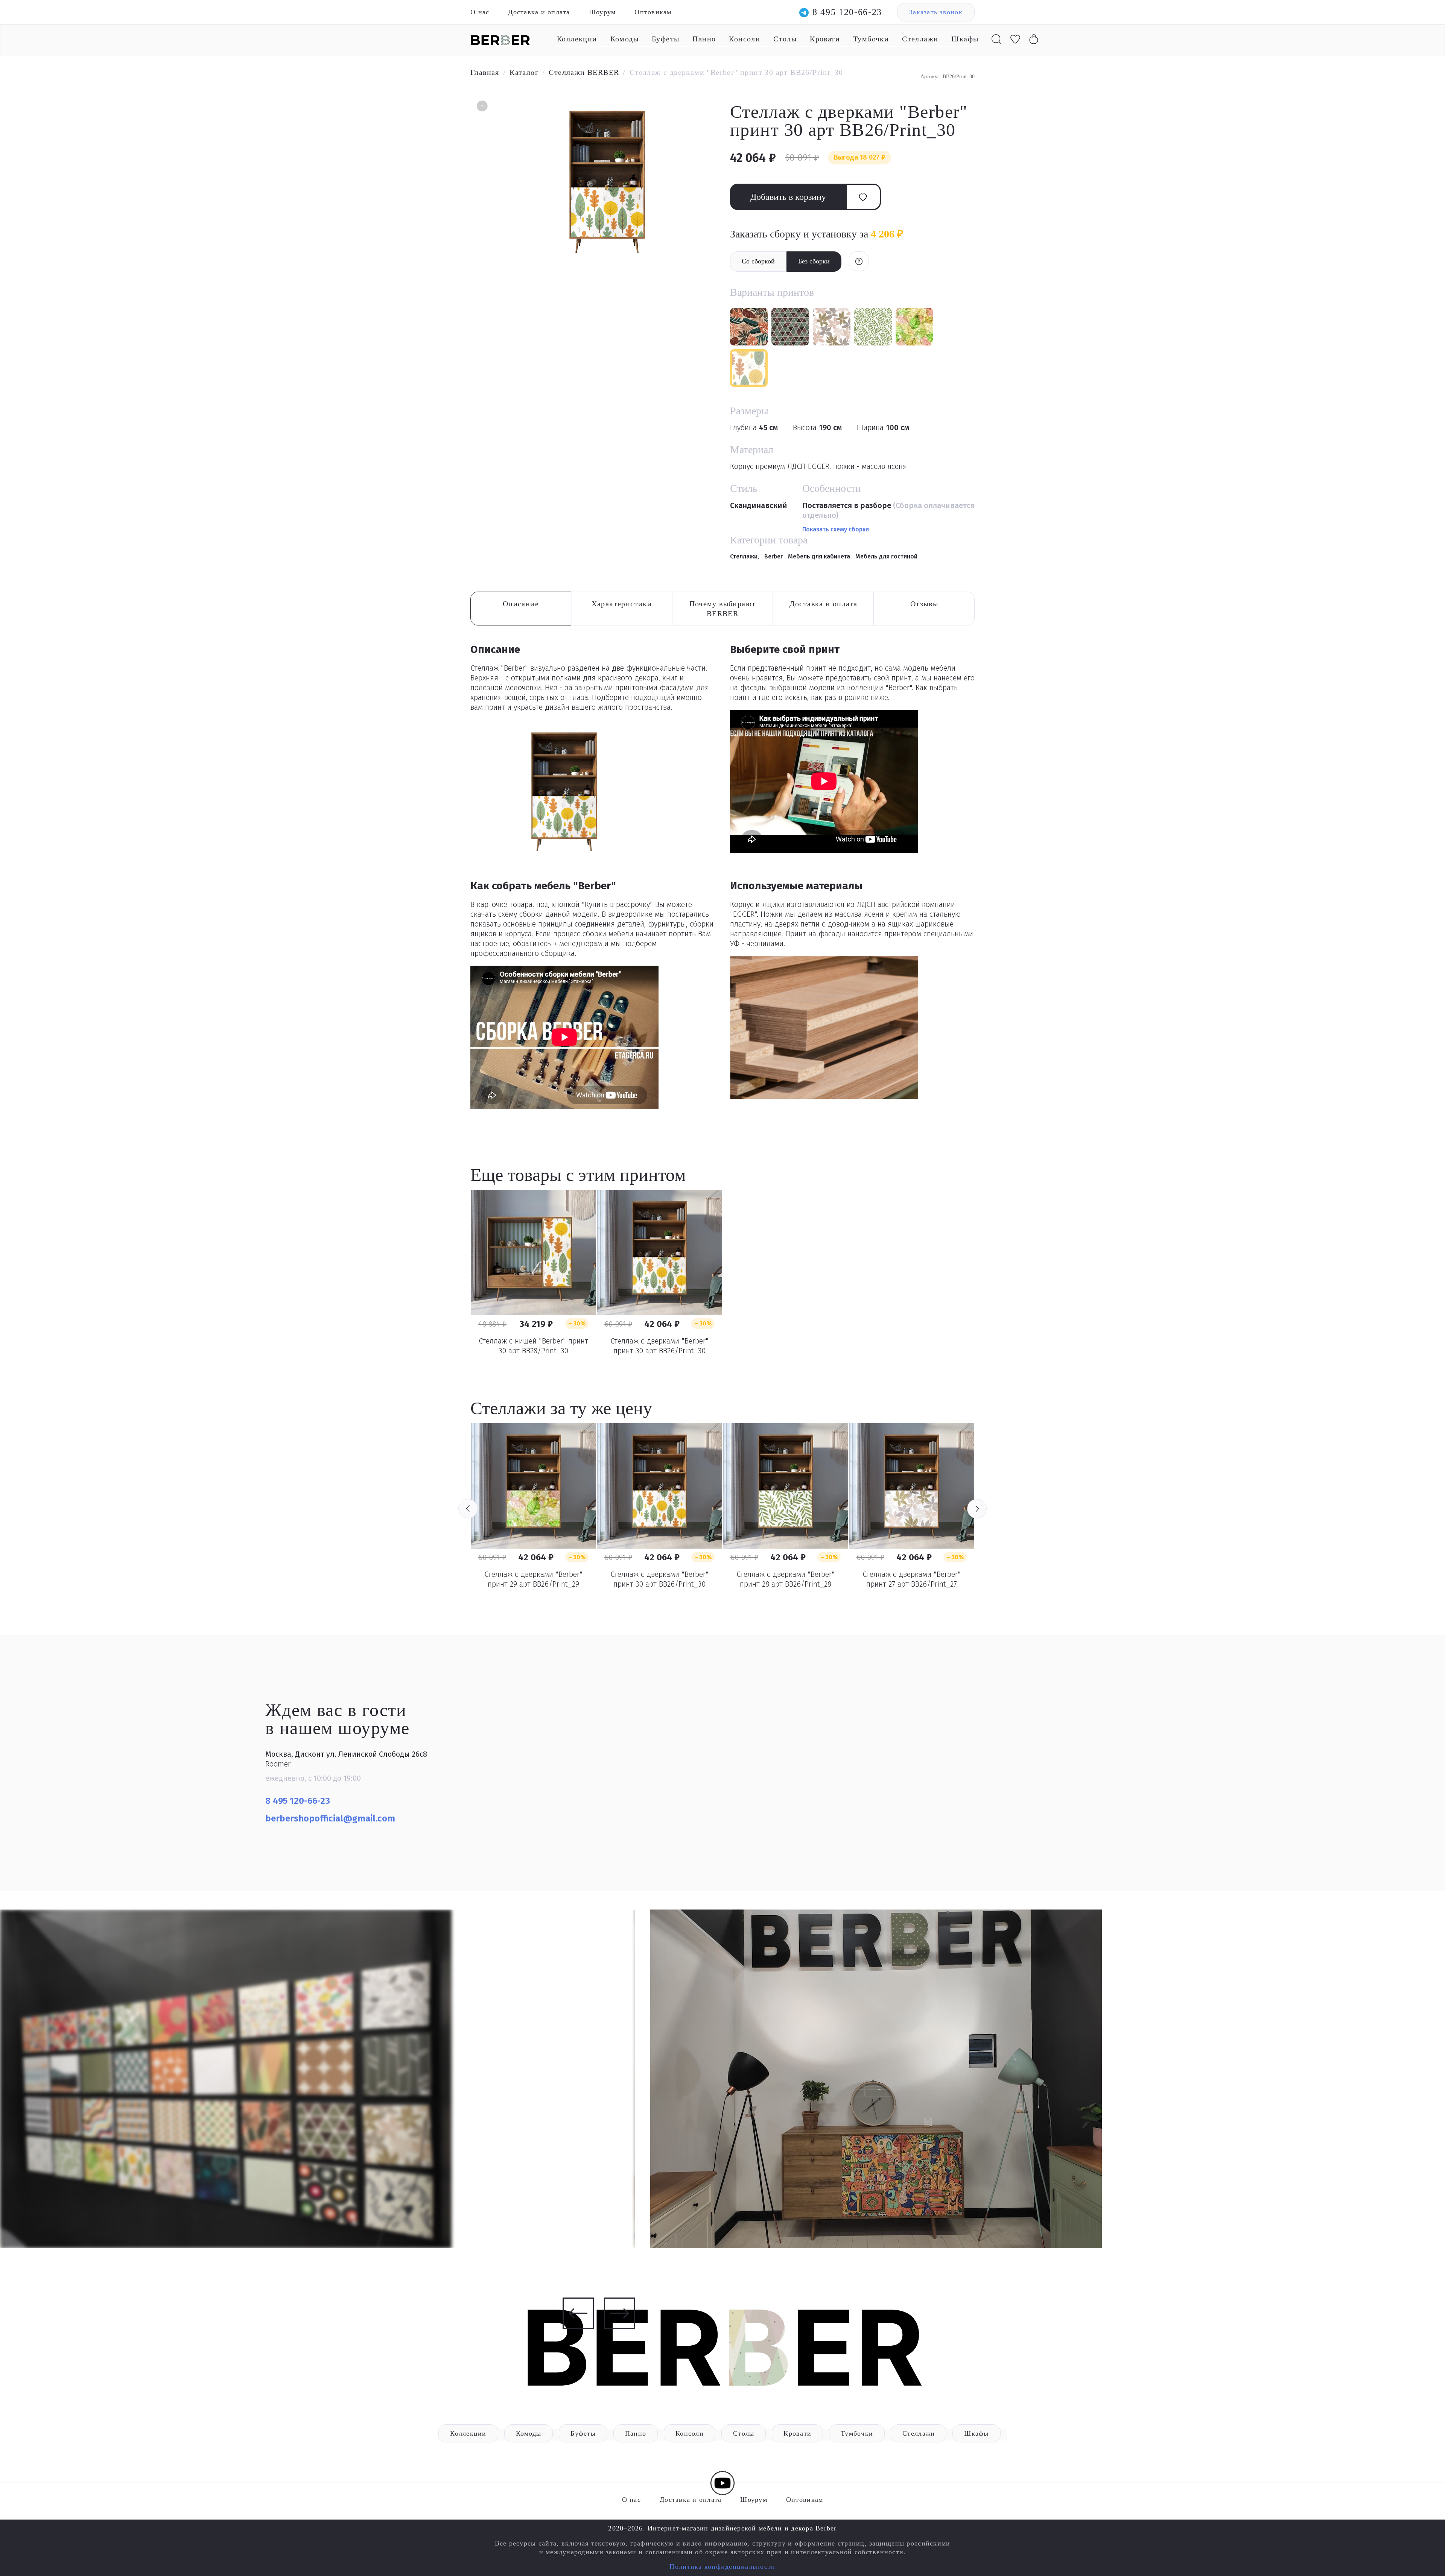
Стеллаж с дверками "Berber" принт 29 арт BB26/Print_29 (533, 1579)
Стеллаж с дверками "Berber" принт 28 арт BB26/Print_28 (786, 1579)
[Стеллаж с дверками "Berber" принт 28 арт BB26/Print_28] (786, 1486)
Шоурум (602, 12)
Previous (468, 1509)
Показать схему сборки (836, 529)
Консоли (745, 39)
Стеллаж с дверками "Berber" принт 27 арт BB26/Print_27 (912, 1579)
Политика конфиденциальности (722, 2567)
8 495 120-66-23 (847, 12)
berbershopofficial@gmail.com (331, 1818)
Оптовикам (653, 12)
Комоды (624, 39)
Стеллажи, (745, 556)
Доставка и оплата (539, 12)
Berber (773, 556)
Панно (704, 39)
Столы (785, 39)
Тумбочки (871, 39)
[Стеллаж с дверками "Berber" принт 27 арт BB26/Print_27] (912, 1486)
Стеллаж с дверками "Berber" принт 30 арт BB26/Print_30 (659, 1346)
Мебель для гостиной (886, 556)
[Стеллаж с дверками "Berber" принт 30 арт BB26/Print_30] (659, 1253)
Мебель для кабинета (819, 556)
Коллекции (577, 39)
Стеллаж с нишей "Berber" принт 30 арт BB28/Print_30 (533, 1346)
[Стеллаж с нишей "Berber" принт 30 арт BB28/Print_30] (533, 1253)
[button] (481, 107)
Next (977, 1509)
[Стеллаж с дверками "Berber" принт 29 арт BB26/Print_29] (533, 1486)
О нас (480, 12)
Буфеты (665, 39)
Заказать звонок (936, 12)
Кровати (825, 39)
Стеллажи (920, 39)
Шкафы (965, 39)
